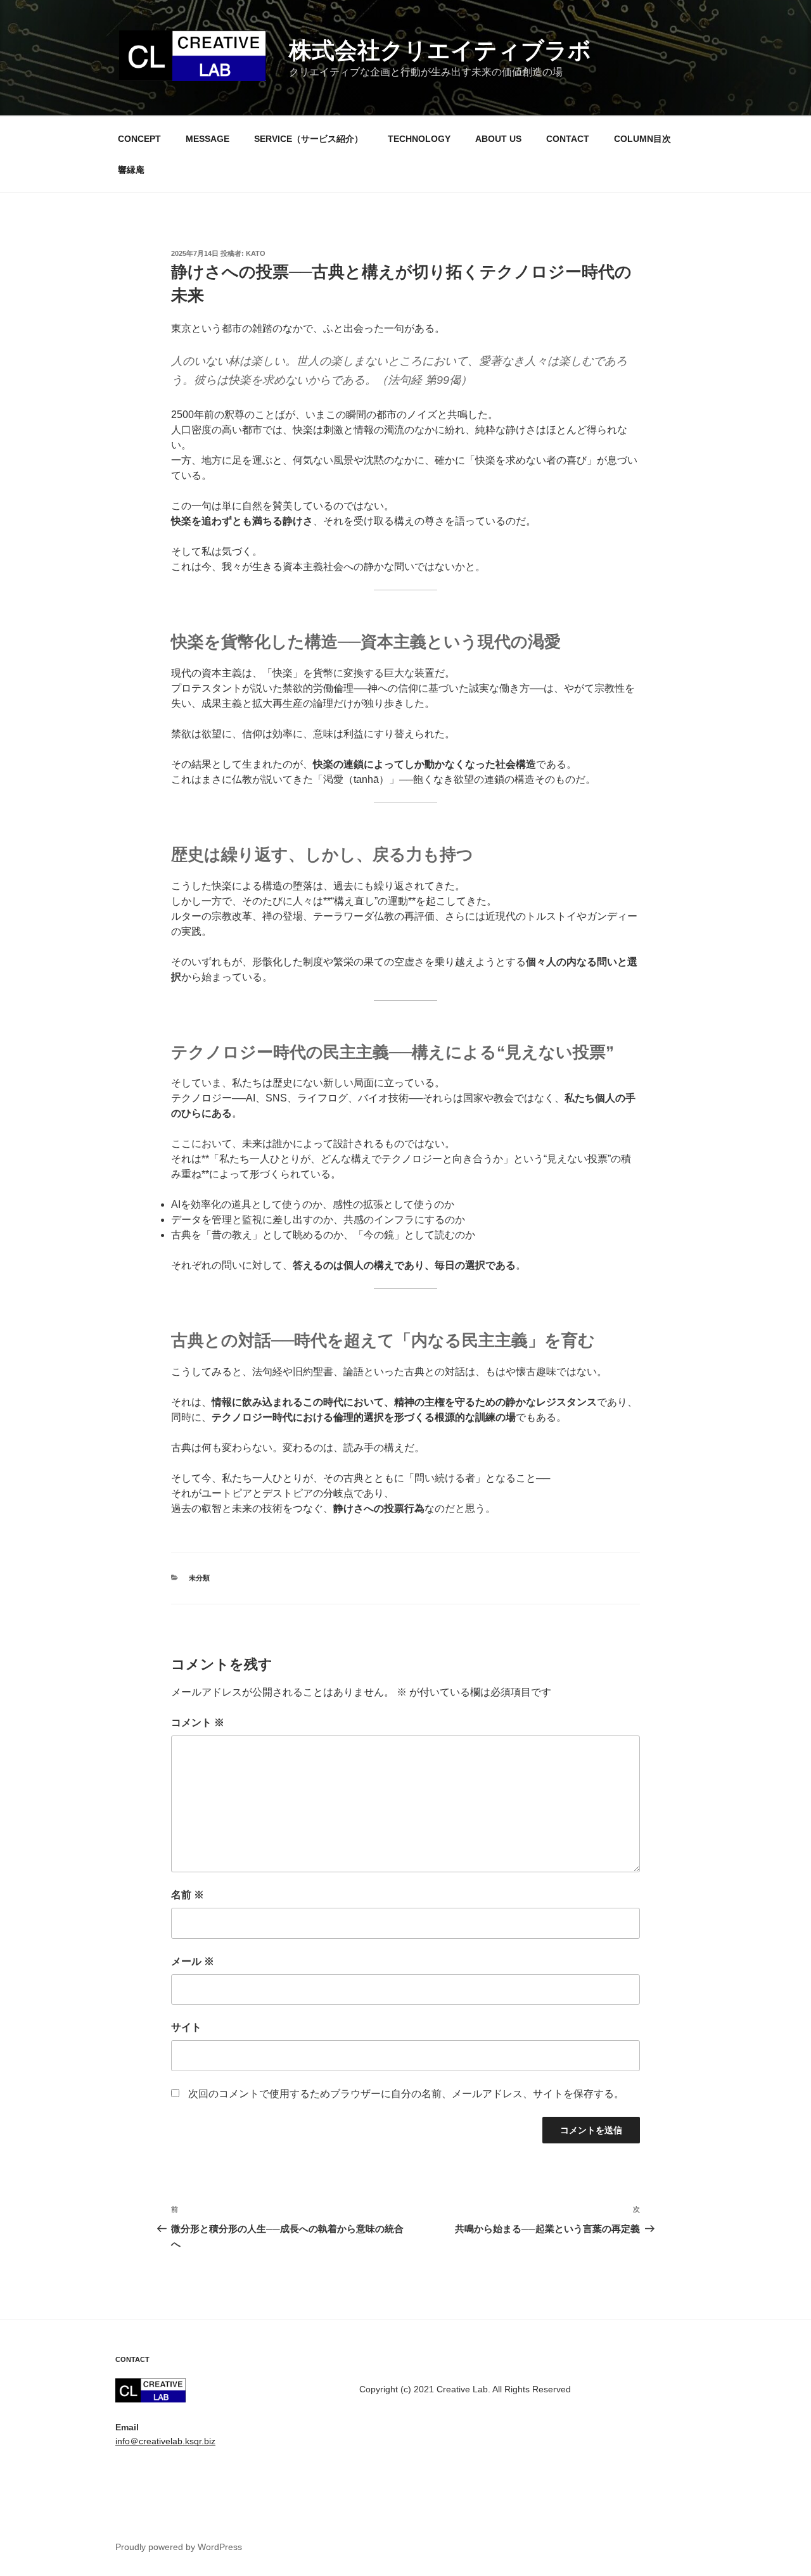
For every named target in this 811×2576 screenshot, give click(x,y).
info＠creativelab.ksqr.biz (165, 2441)
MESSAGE (208, 139)
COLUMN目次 (642, 139)
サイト (186, 2027)
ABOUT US (498, 139)
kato (256, 253)
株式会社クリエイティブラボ (440, 50)
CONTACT (568, 139)
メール (193, 1961)
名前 (188, 1895)
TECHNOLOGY (419, 139)
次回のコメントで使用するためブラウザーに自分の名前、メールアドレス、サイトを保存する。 (406, 2094)
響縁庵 (131, 170)
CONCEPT (139, 139)
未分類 (199, 1578)
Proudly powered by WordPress (179, 2547)
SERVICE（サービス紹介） (309, 139)
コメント (198, 1723)
